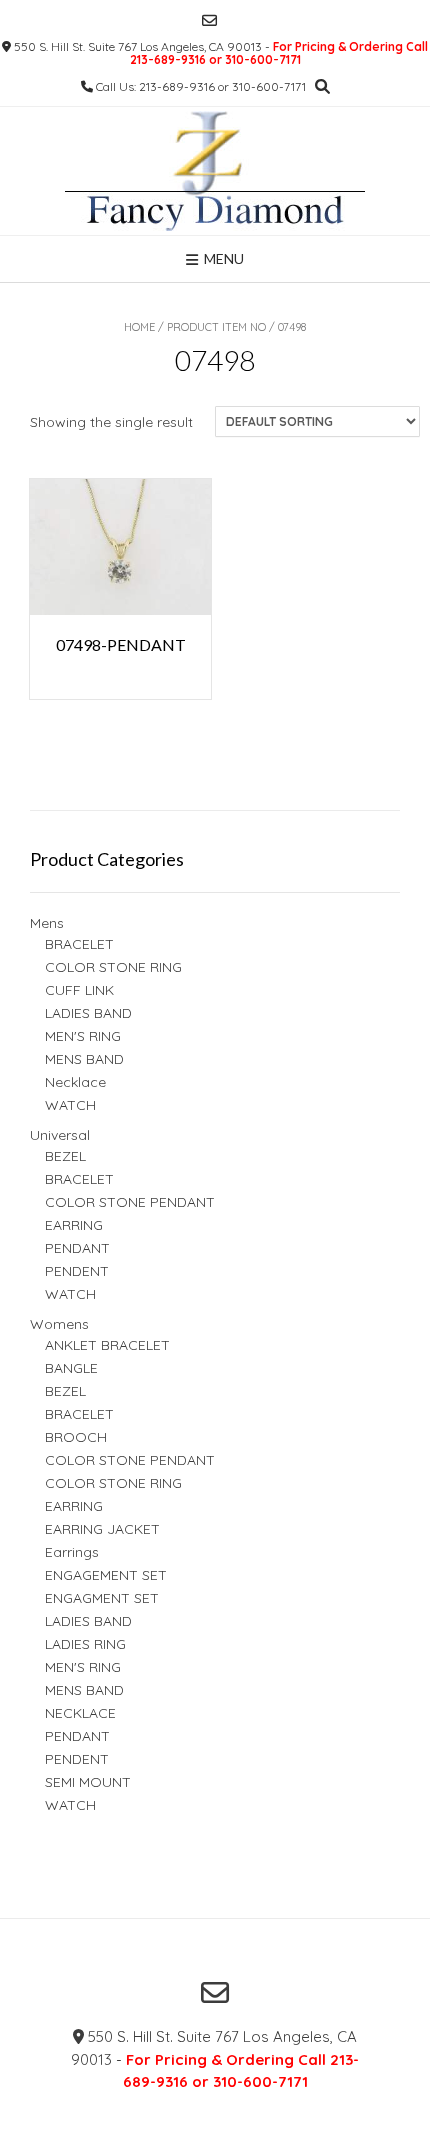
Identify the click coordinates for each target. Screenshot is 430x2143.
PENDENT (77, 1271)
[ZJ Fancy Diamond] (215, 171)
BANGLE (71, 1368)
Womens (59, 1324)
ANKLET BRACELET (107, 1345)
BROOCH (76, 1437)
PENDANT (77, 1248)
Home (139, 327)
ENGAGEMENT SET (106, 1575)
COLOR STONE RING (113, 967)
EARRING (74, 1225)
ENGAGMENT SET (102, 1598)
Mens (47, 923)
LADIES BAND (88, 1013)
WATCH (70, 1105)
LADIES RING (85, 1644)
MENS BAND (84, 1059)
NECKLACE (80, 1713)
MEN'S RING (83, 1036)
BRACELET (79, 944)
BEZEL (65, 1156)
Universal (60, 1135)
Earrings (72, 1552)
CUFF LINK (79, 990)
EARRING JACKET (102, 1529)
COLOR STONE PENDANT (130, 1202)
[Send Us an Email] (209, 20)
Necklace (75, 1082)
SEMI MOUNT (88, 1782)
